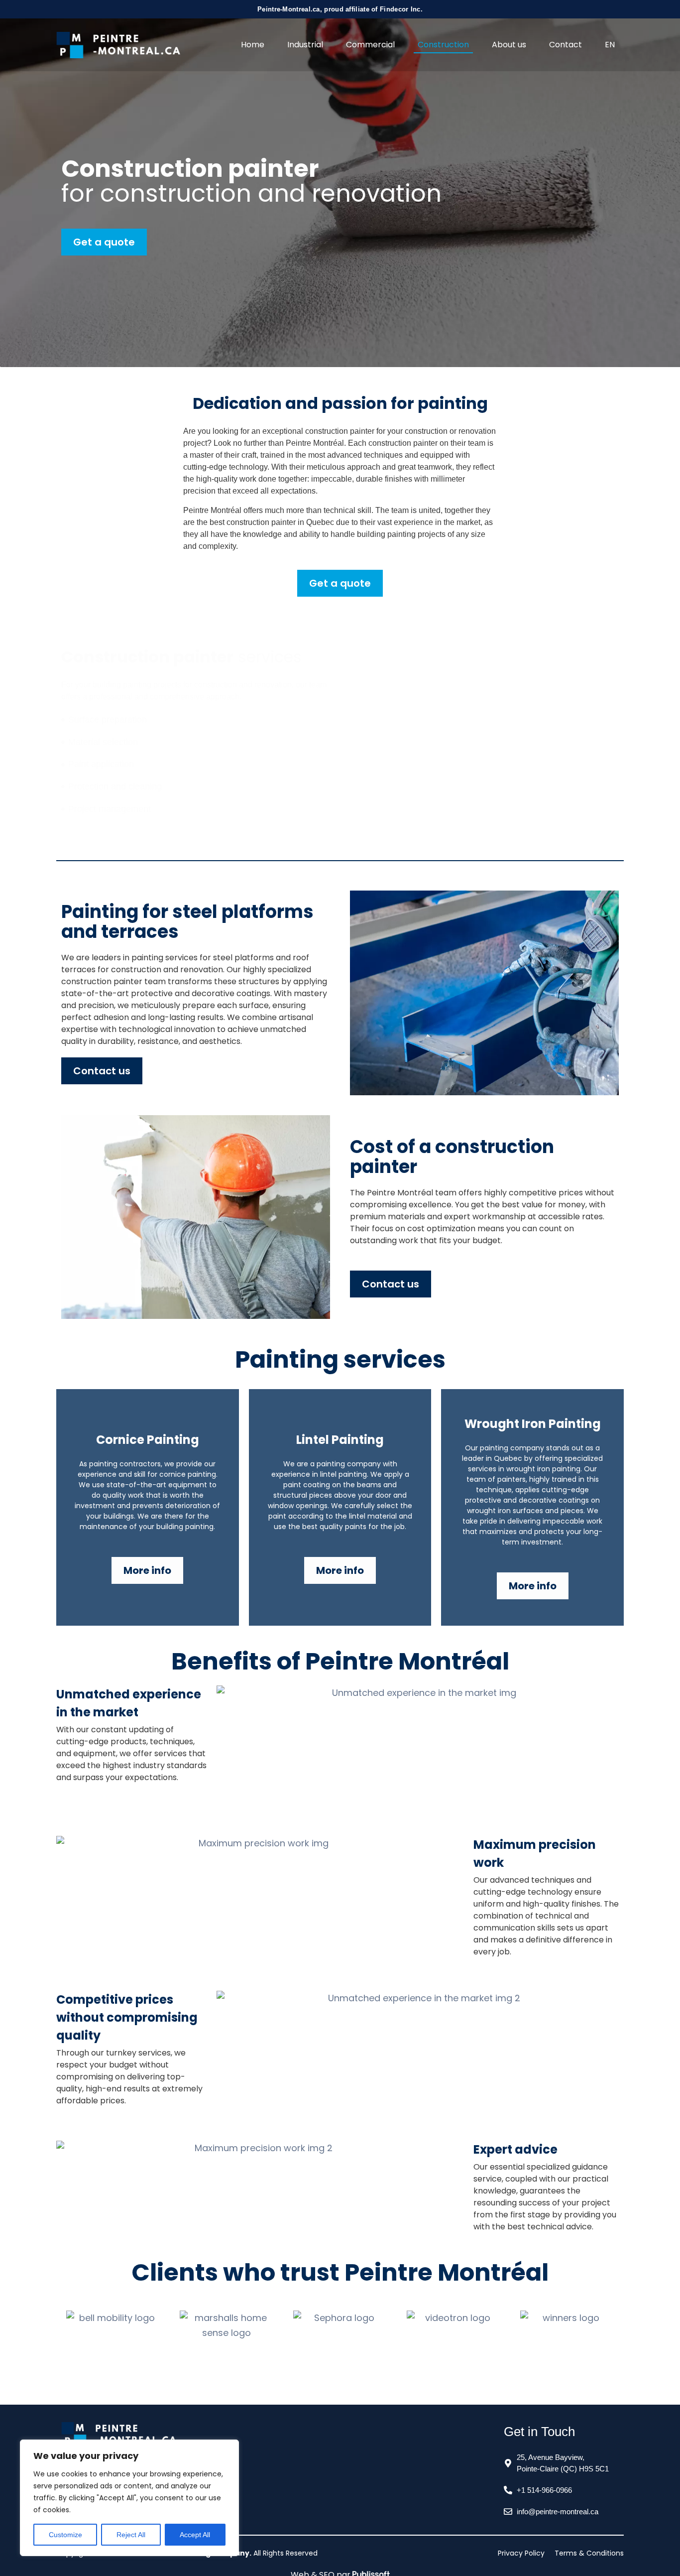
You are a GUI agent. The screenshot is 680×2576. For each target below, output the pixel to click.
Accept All (195, 2535)
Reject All (131, 2535)
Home (253, 45)
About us (509, 45)
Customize (65, 2535)
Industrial (305, 45)
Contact (566, 45)
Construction (443, 45)
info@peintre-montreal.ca (558, 2512)
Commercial (370, 45)
